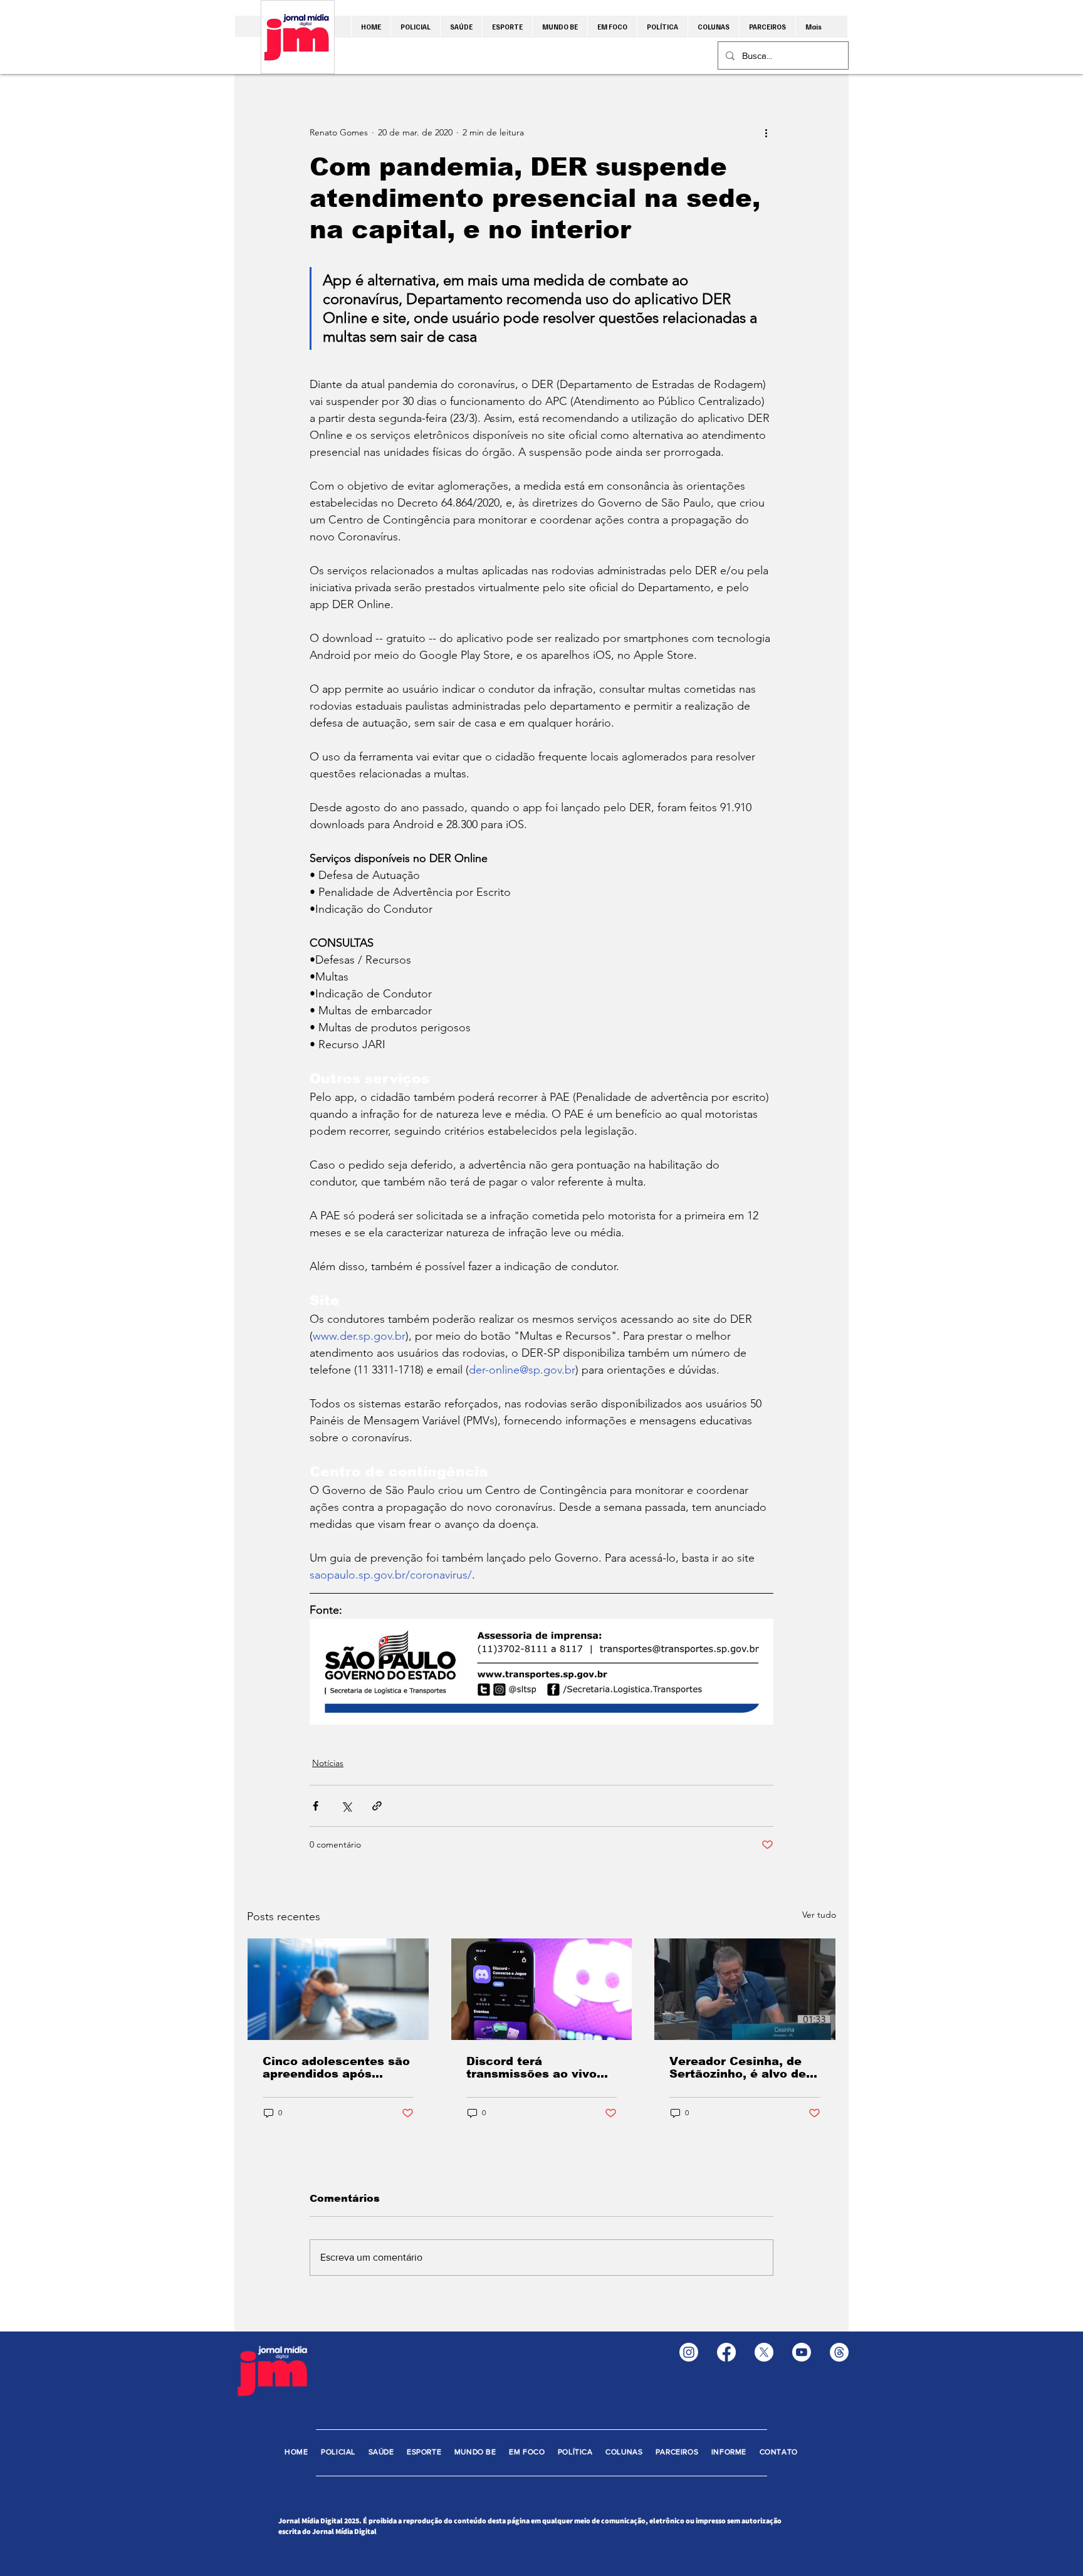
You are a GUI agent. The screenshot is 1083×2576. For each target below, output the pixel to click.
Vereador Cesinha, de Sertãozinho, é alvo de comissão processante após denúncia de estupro (739, 2068)
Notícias (328, 1763)
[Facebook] (726, 2352)
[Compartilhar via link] (377, 1806)
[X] (764, 2352)
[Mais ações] (766, 132)
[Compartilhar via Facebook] (316, 1806)
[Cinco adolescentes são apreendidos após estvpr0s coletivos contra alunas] (338, 1989)
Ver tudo (819, 1915)
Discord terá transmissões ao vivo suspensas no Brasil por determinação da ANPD (540, 2068)
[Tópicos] (839, 2352)
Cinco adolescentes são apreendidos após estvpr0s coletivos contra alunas (336, 2068)
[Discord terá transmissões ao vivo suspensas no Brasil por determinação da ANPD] (542, 1989)
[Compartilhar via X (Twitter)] (346, 1806)
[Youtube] (802, 2352)
